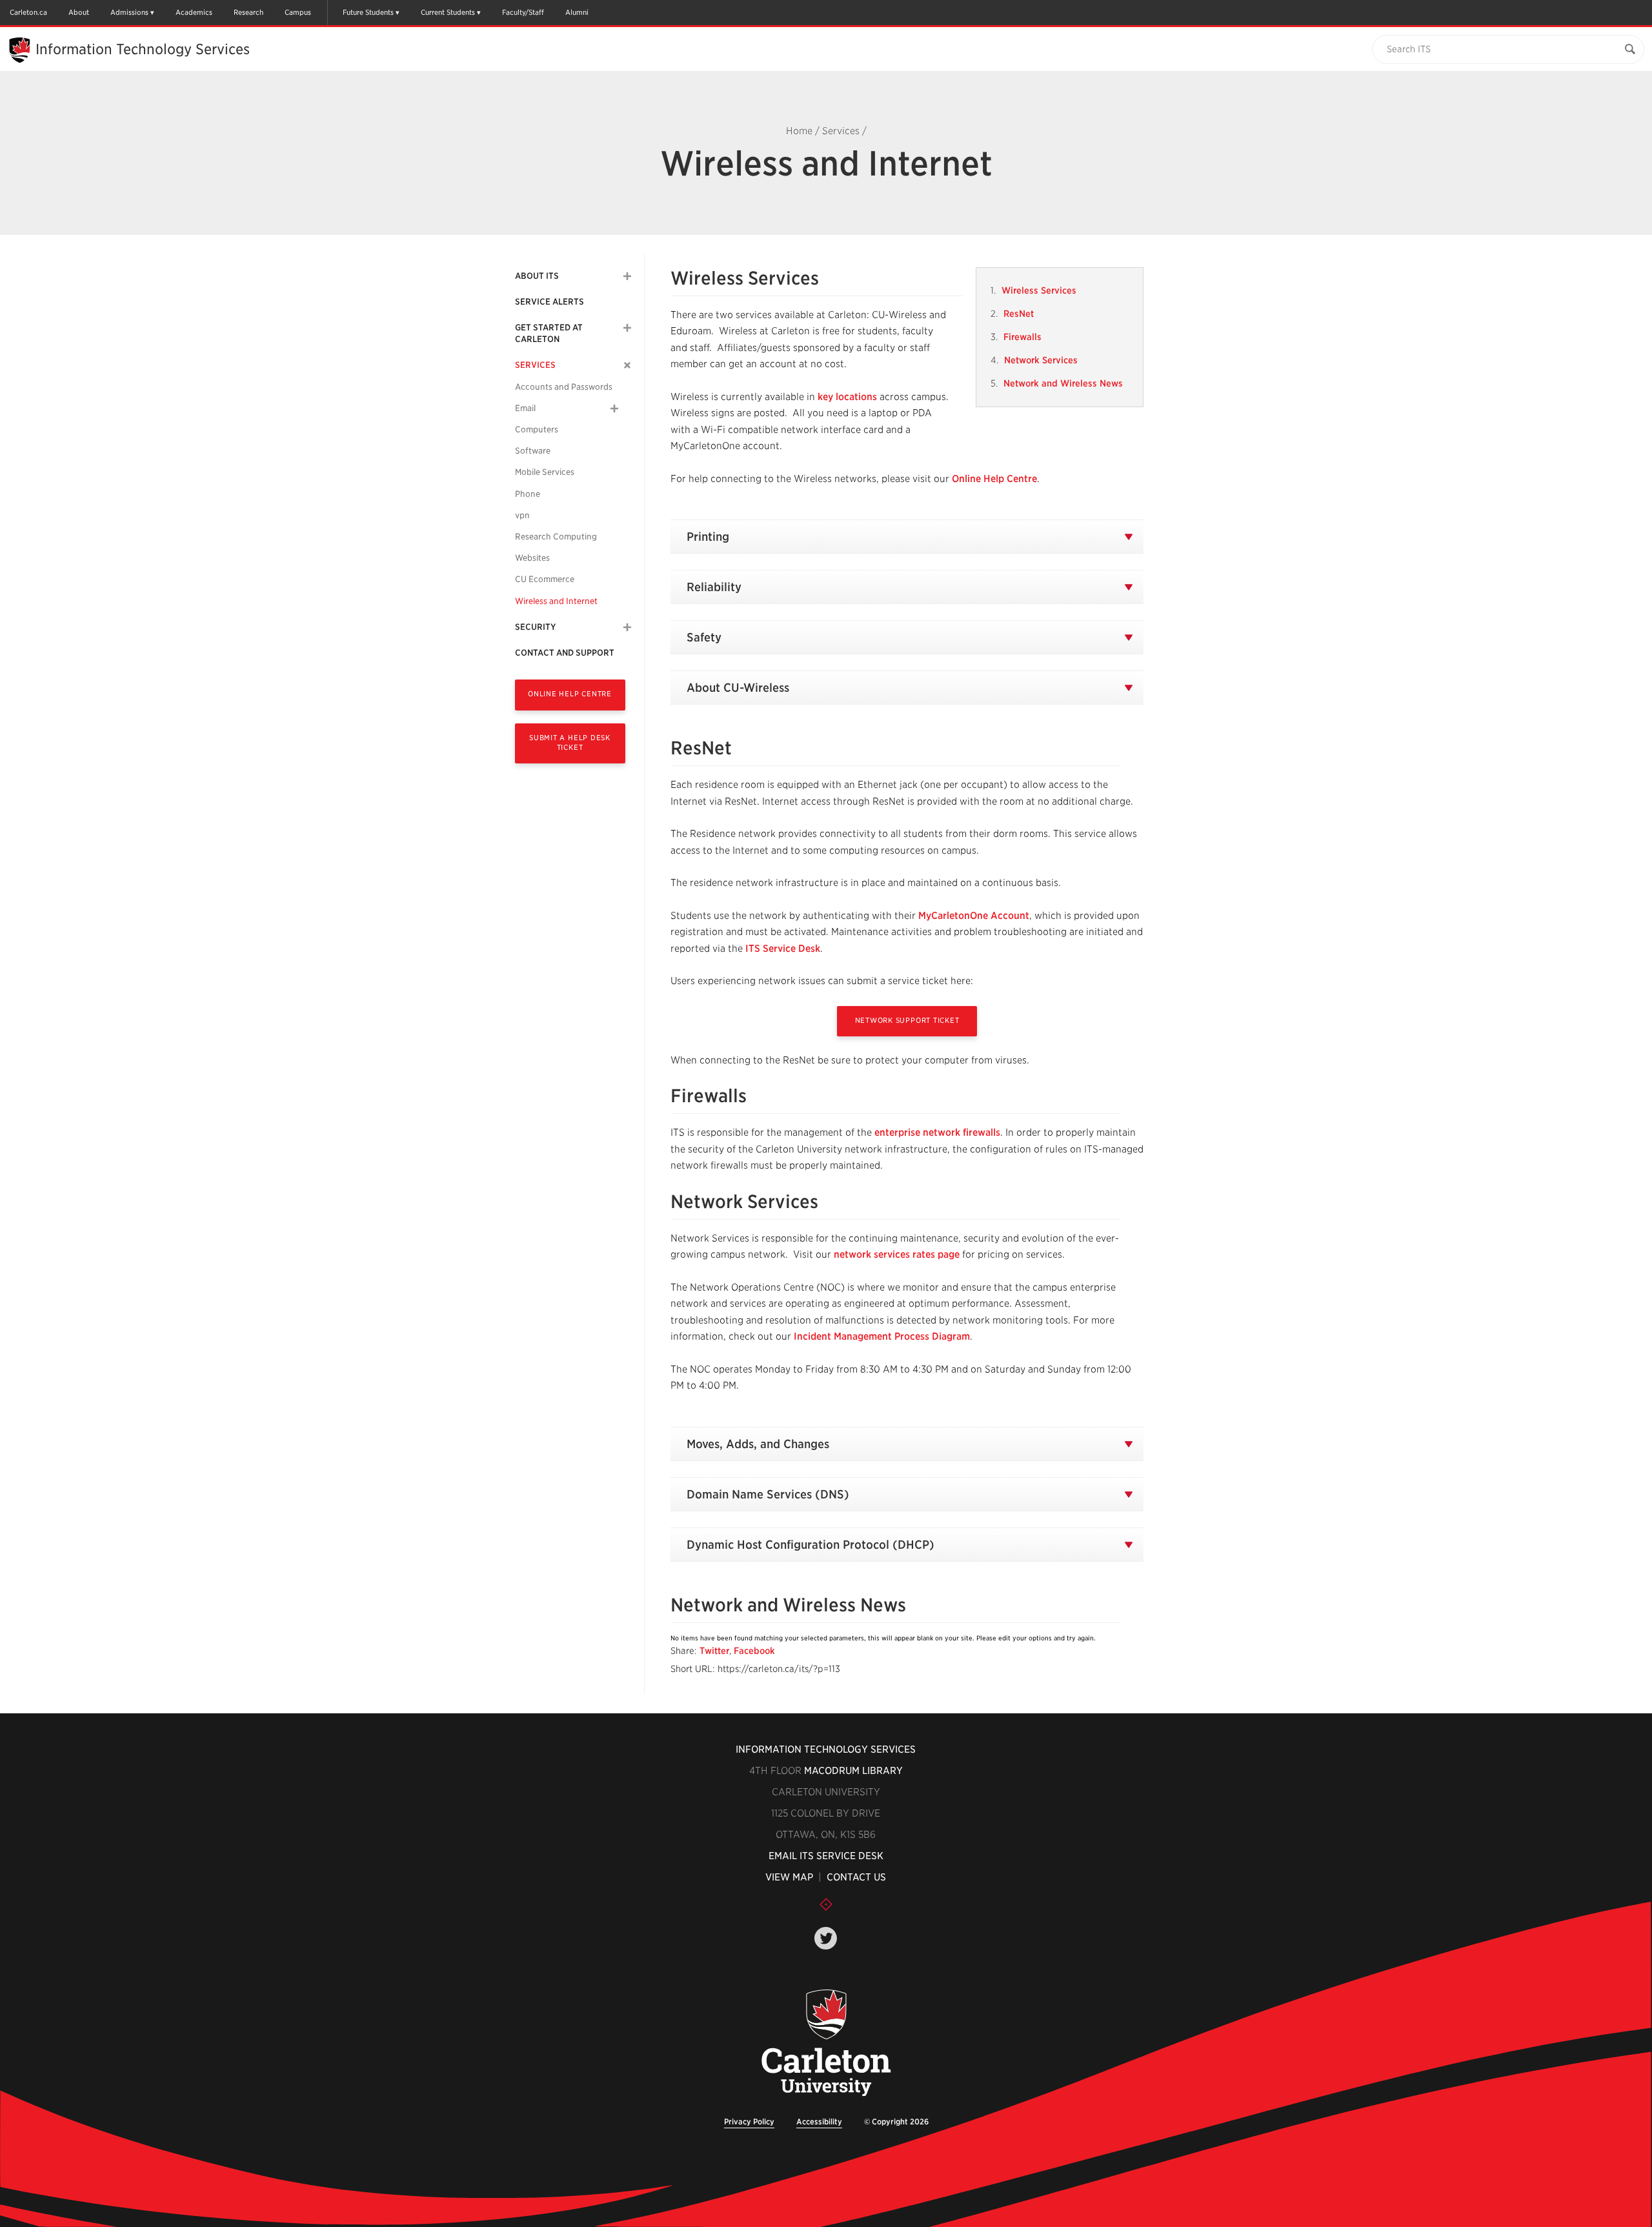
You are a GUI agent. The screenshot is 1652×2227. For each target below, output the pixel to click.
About (79, 12)
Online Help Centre (570, 694)
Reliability (714, 587)
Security (535, 627)
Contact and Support (565, 653)
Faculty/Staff (523, 12)
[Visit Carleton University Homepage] (826, 2043)
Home (799, 131)
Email (525, 408)
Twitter (714, 1651)
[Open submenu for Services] (628, 366)
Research (248, 12)
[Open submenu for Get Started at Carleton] (627, 328)
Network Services (1041, 360)
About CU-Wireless (738, 688)
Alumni (577, 12)
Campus (298, 12)
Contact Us (856, 1877)
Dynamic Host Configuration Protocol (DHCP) (811, 1545)
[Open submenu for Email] (614, 408)
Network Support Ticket (907, 1020)
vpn (522, 515)
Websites (532, 558)
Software (533, 451)
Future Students (368, 12)
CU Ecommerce (545, 579)
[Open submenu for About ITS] (627, 276)
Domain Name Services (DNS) (768, 1494)
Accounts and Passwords (564, 387)
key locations (849, 397)
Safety (704, 637)
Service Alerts (549, 302)
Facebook (754, 1651)
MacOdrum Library (853, 1771)
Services (841, 131)
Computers (537, 429)
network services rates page (898, 1255)
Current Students (448, 12)
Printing (708, 537)
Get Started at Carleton (549, 333)
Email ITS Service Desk (826, 1856)
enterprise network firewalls (937, 1133)
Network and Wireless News (1063, 383)
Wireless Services (1039, 290)
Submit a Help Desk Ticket (570, 742)
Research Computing (556, 537)
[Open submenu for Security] (627, 627)
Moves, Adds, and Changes (758, 1444)
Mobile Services (545, 472)
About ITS (537, 276)
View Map (789, 1877)
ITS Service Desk (783, 949)
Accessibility (819, 2121)
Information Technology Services (826, 1749)
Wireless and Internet (556, 601)
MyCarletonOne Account (974, 916)
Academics (194, 12)
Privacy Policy (749, 2121)
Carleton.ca (28, 12)
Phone (528, 494)
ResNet (1019, 314)
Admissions (129, 12)
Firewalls (1022, 337)
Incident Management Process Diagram (882, 1336)
